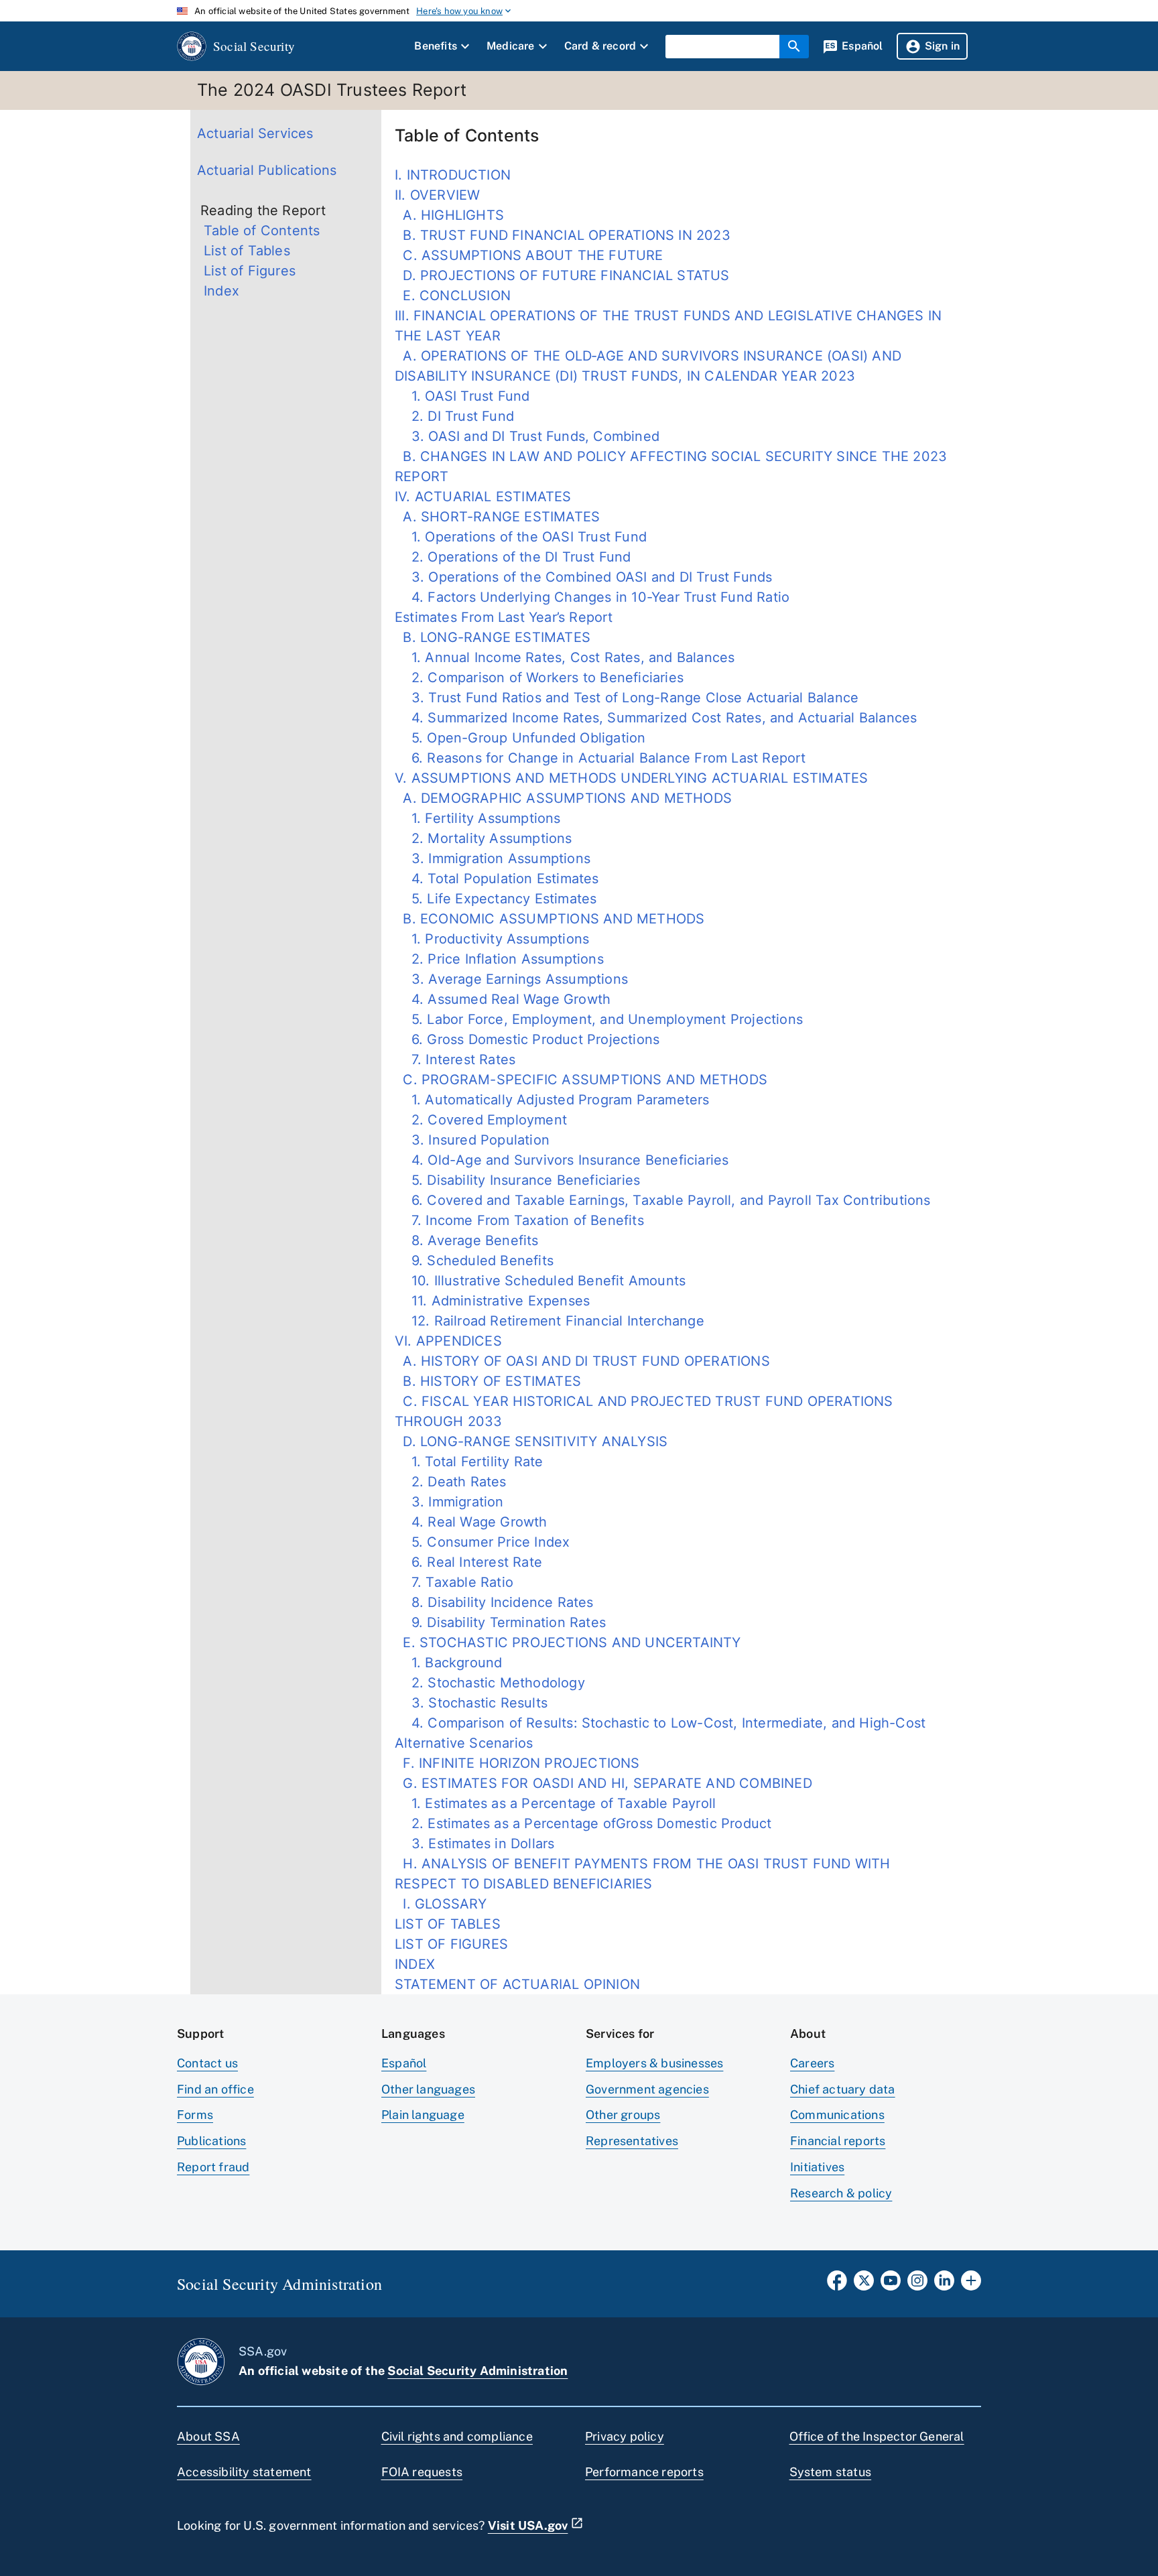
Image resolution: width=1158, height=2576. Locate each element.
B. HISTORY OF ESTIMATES (488, 1381)
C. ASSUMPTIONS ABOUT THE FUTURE (529, 255)
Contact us (207, 2063)
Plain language (423, 2115)
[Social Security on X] (864, 2284)
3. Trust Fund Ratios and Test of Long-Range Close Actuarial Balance (627, 698)
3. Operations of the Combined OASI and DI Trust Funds (583, 577)
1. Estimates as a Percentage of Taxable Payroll (555, 1803)
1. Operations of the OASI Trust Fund (521, 537)
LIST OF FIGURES (451, 1944)
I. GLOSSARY (441, 1904)
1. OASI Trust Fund (462, 396)
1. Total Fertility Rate (469, 1462)
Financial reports (838, 2141)
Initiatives (817, 2167)
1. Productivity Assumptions (492, 939)
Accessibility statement (244, 2472)
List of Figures (250, 271)
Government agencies (647, 2089)
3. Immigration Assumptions (493, 858)
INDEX (415, 1964)
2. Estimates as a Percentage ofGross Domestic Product (583, 1823)
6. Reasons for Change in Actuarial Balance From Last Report (600, 758)
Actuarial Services (255, 133)
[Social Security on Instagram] (917, 2284)
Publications (211, 2141)
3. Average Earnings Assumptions (511, 979)
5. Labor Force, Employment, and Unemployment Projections (599, 1019)
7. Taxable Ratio (454, 1582)
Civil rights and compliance (457, 2436)
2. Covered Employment (481, 1120)
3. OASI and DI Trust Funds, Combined (527, 436)
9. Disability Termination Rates (500, 1622)
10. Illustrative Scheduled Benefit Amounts (540, 1281)
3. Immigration (449, 1502)
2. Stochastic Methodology (490, 1683)
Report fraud (213, 2167)
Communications (837, 2115)
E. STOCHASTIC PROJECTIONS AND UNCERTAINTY (568, 1643)
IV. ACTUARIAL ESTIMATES (483, 497)
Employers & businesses (654, 2063)
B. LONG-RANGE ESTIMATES (493, 637)
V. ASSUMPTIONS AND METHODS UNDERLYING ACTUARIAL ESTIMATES (631, 778)
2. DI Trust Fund (454, 416)
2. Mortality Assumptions (484, 838)
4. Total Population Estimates (497, 879)
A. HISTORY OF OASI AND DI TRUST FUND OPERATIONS (582, 1361)
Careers (812, 2063)
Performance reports (644, 2472)
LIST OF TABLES (448, 1924)
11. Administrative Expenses (492, 1301)
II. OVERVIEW (437, 195)
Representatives (632, 2141)
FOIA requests (422, 2472)
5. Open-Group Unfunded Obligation (520, 738)
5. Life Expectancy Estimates (496, 899)
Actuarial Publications (267, 170)
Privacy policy (625, 2436)
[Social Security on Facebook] (837, 2284)
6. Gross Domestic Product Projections (527, 1039)
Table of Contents (262, 231)
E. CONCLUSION (453, 296)
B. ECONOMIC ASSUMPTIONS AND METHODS (550, 919)
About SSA (208, 2436)
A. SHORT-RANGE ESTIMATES (497, 517)
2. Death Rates (451, 1482)
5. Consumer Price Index (482, 1542)
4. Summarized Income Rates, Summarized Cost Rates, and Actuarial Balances (656, 718)
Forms (195, 2115)
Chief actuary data (843, 2089)
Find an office (215, 2089)
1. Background (448, 1663)
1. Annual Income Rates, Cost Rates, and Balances (565, 657)
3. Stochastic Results (471, 1703)
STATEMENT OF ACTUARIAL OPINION (517, 1984)
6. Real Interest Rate (468, 1562)
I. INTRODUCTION (453, 175)
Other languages (428, 2089)
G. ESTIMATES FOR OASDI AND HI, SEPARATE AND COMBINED (603, 1783)
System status (831, 2472)
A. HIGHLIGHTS (449, 215)
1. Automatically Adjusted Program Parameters (552, 1100)
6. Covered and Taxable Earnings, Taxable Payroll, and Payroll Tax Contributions (663, 1200)
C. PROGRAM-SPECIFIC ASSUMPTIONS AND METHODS (581, 1080)
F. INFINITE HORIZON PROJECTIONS (517, 1763)
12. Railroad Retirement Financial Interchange (550, 1321)
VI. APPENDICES (448, 1341)
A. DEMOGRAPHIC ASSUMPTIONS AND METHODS (563, 798)
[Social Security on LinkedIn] (944, 2284)
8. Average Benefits (467, 1240)
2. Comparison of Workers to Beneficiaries (539, 678)
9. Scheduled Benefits (474, 1261)
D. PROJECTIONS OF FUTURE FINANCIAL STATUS (562, 275)
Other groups (623, 2115)
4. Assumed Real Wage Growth (503, 999)
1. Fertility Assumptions (478, 818)
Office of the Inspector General (877, 2436)
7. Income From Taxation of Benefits (519, 1220)
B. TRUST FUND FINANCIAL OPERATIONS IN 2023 (563, 235)
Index (221, 291)
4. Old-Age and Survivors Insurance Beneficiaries (562, 1160)
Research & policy (841, 2193)
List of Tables (247, 251)
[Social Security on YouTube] (891, 2284)
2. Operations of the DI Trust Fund (513, 557)
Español (404, 2063)
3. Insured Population (472, 1140)
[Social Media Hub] (971, 2284)
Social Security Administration (477, 2371)
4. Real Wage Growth (471, 1522)
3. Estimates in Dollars (474, 1844)
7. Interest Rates (455, 1059)
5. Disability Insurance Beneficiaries (517, 1180)
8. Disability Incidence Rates (494, 1602)
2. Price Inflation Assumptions (499, 959)
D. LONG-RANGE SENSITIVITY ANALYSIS (531, 1441)
